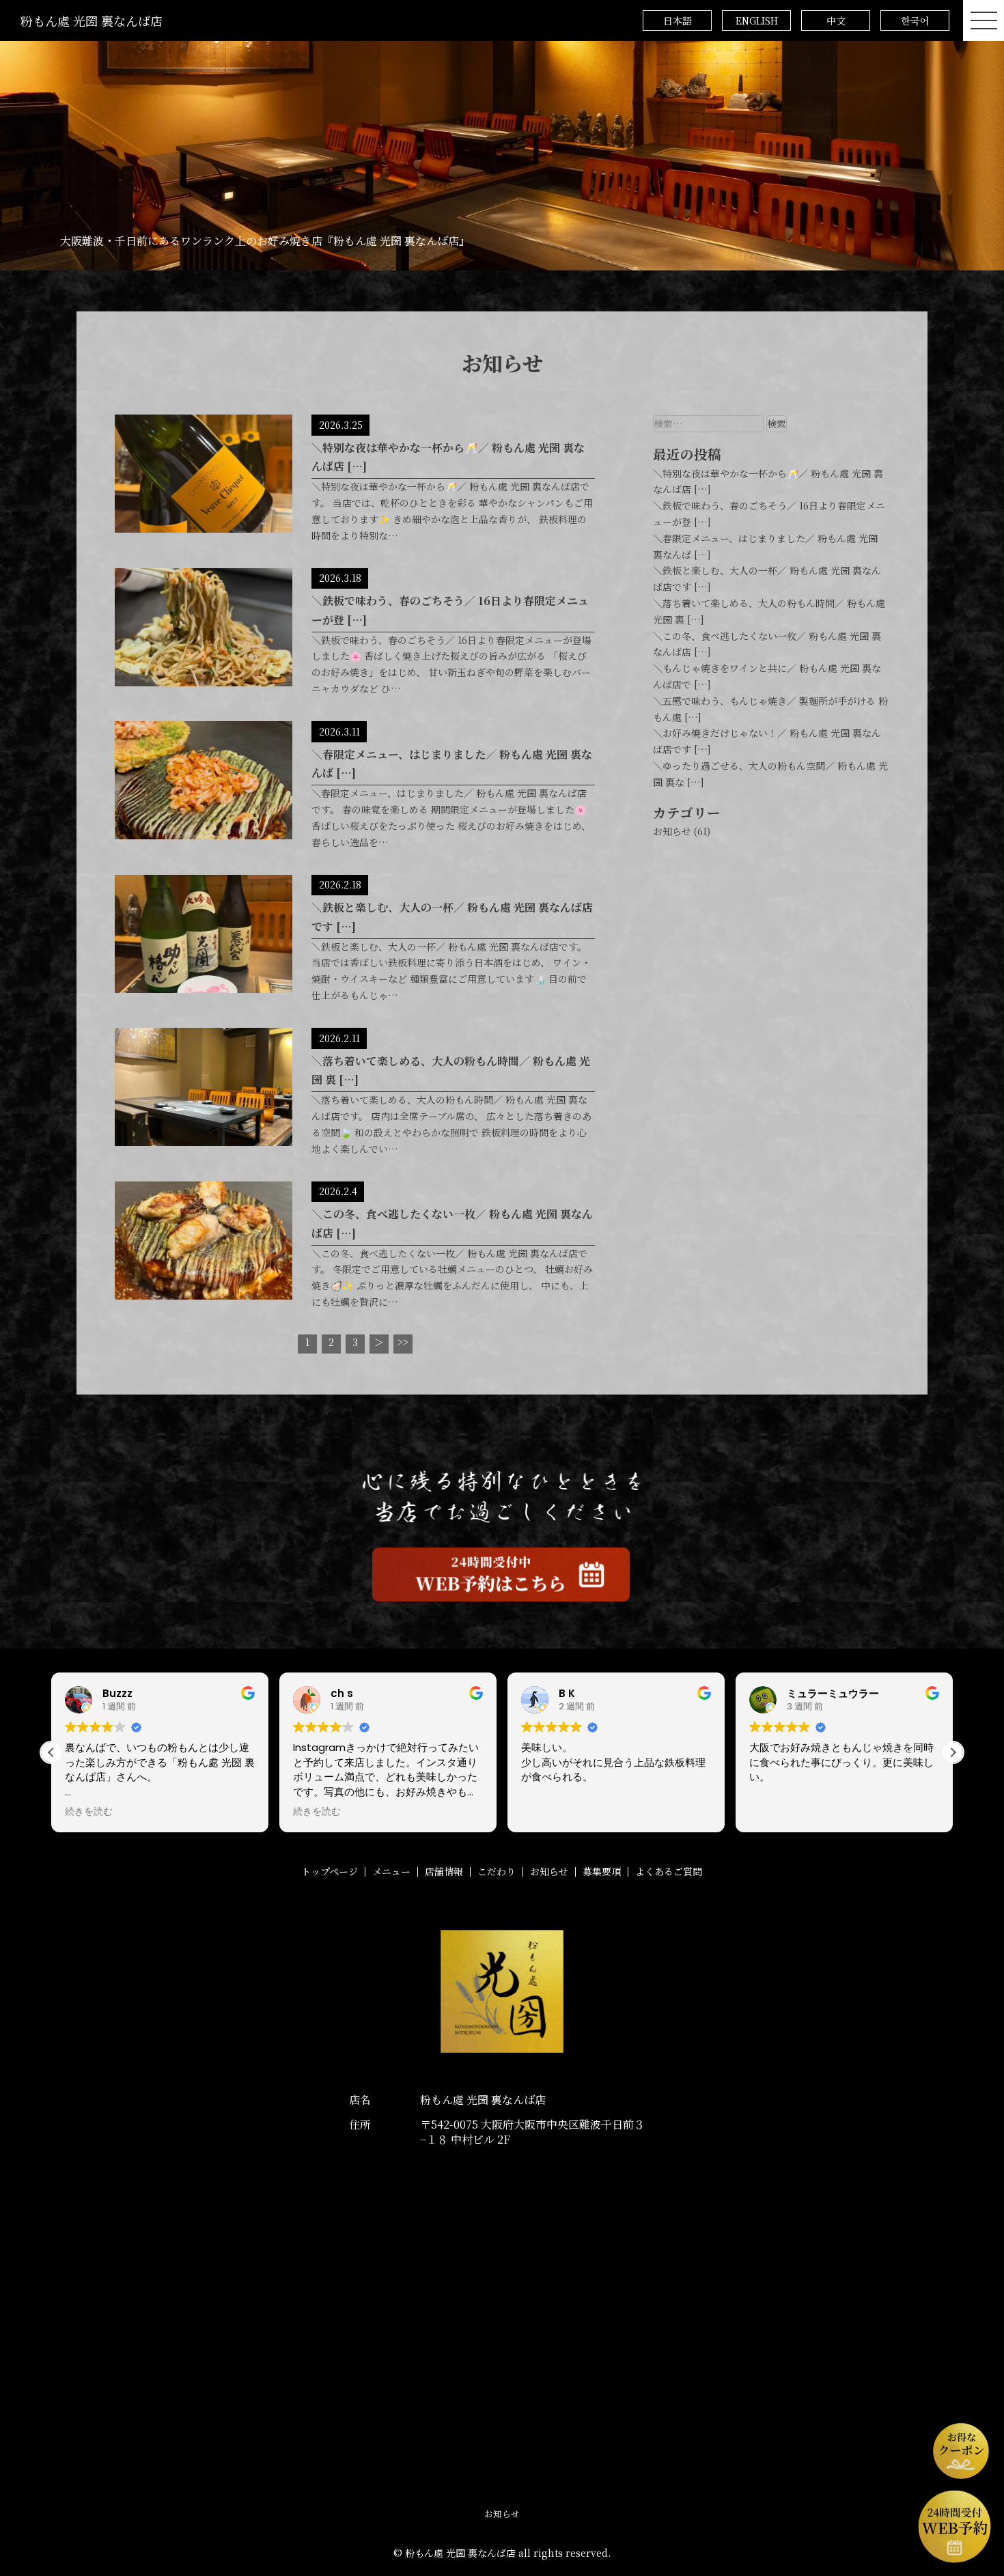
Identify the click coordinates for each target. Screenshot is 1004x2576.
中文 (836, 20)
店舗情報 (444, 1871)
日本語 (678, 20)
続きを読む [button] (89, 1812)
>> (403, 1342)
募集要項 (602, 1871)
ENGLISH (757, 20)
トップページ (330, 1871)
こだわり (497, 1871)
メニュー (391, 1871)
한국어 (915, 20)
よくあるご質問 (669, 1871)
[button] (953, 1752)
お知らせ (672, 831)
